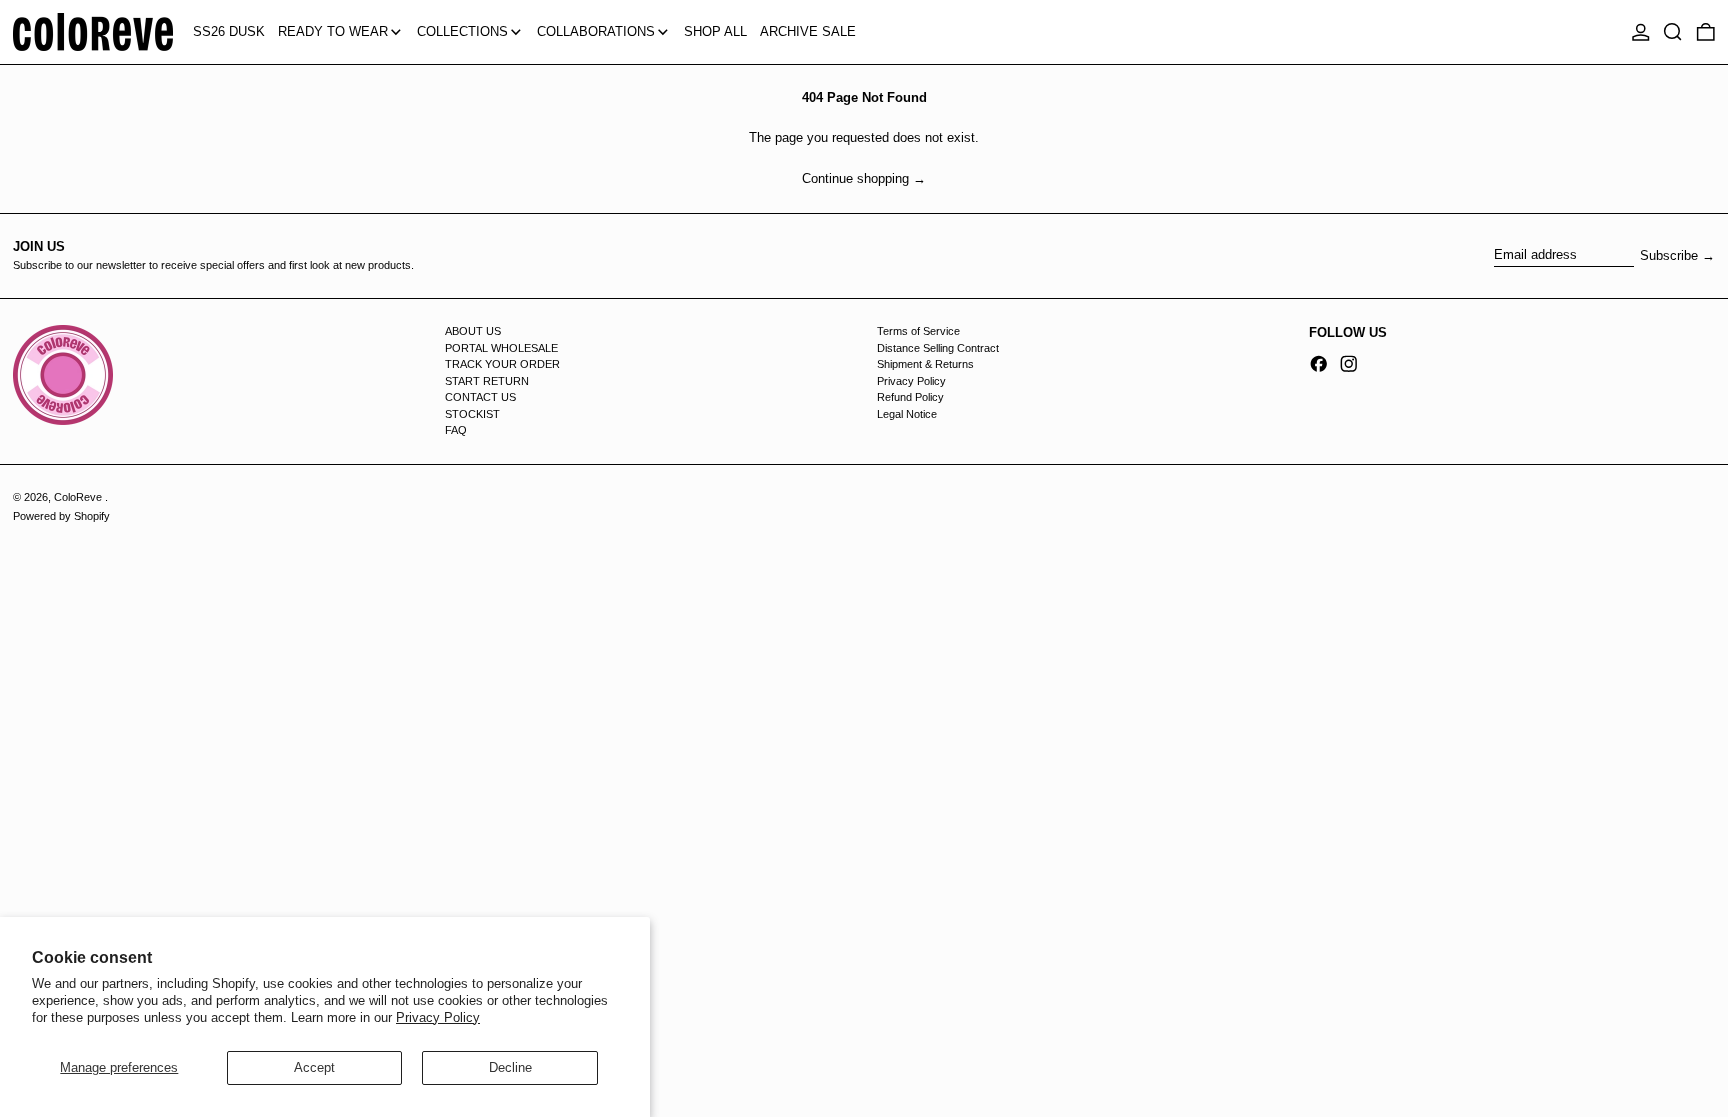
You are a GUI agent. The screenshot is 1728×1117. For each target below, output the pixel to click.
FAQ (456, 430)
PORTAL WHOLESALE (501, 348)
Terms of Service (918, 331)
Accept (314, 1067)
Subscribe (1669, 255)
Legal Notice (907, 414)
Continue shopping (855, 178)
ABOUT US (473, 331)
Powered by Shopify (61, 516)
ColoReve (79, 497)
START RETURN (487, 381)
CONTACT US (480, 397)
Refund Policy (910, 397)
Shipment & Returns (925, 364)
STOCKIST (472, 414)
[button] (1673, 32)
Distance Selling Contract (938, 348)
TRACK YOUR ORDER (502, 364)
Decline (510, 1067)
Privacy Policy (438, 1017)
